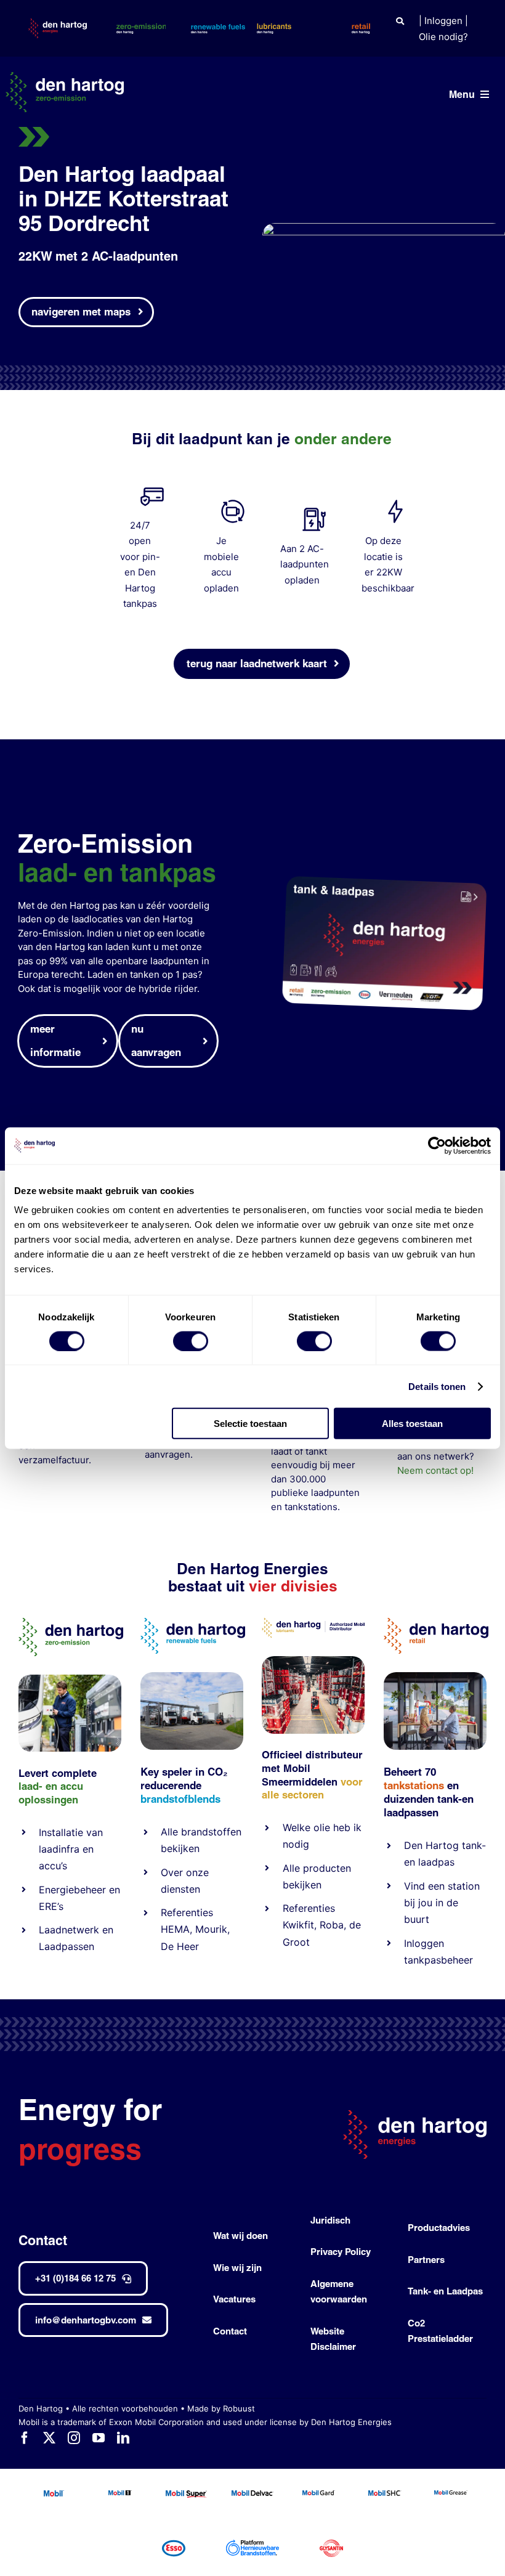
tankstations (311, 1507)
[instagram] (74, 2438)
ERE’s (51, 1906)
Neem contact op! (435, 1470)
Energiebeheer (72, 1890)
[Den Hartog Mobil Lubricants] (313, 1661)
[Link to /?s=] (400, 21)
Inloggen (443, 21)
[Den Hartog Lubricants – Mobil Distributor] (313, 1623)
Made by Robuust (221, 2408)
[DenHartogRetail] (436, 1623)
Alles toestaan (412, 1424)
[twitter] (49, 2438)
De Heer (180, 1946)
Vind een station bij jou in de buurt (442, 1903)
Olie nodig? (443, 37)
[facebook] (25, 2438)
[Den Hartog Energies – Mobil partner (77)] (192, 1677)
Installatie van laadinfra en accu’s (71, 1849)
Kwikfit (298, 1925)
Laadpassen (67, 1946)
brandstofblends (180, 1799)
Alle (171, 1832)
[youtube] (99, 2438)
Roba (332, 1925)
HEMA (175, 1929)
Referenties (187, 1912)
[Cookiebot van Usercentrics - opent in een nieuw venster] (437, 1145)
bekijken (180, 1848)
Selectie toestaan (250, 1424)
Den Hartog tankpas (140, 588)
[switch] (191, 1341)
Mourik (211, 1929)
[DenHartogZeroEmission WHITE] (65, 77)
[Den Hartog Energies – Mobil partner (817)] (435, 1677)
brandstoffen (211, 1832)
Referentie (306, 1908)
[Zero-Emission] (70, 1679)
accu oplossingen (51, 1793)
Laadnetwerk (69, 1930)
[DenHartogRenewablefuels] (193, 1623)
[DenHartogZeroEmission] (71, 1623)
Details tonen (437, 1386)
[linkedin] (123, 2438)
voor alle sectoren (312, 1789)
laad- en (38, 1786)
